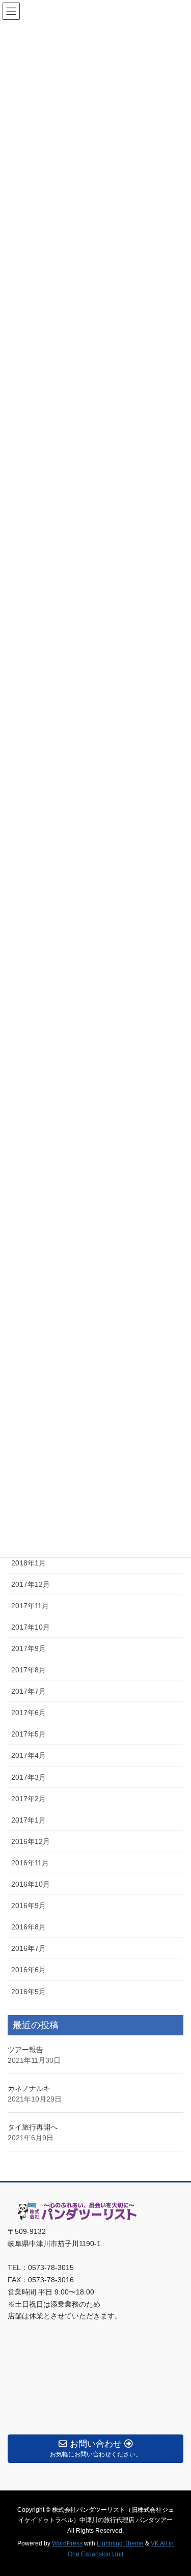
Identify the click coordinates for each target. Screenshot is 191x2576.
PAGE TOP (176, 2489)
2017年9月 (29, 1648)
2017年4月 (29, 1755)
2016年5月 (29, 1992)
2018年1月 (29, 1563)
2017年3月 (29, 1777)
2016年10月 (31, 1884)
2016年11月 (30, 1863)
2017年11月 (30, 1606)
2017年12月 (31, 1584)
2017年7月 (29, 1691)
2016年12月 (31, 1841)
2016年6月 (29, 1970)
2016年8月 (29, 1927)
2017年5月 (29, 1734)
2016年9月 (29, 1906)
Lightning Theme (120, 2543)
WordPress (67, 2543)
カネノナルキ (29, 2088)
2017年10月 (31, 1627)
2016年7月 (29, 1948)
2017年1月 (29, 1820)
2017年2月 (29, 1799)
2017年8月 (29, 1670)
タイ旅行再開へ (33, 2127)
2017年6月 (29, 1713)
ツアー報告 (25, 2050)
